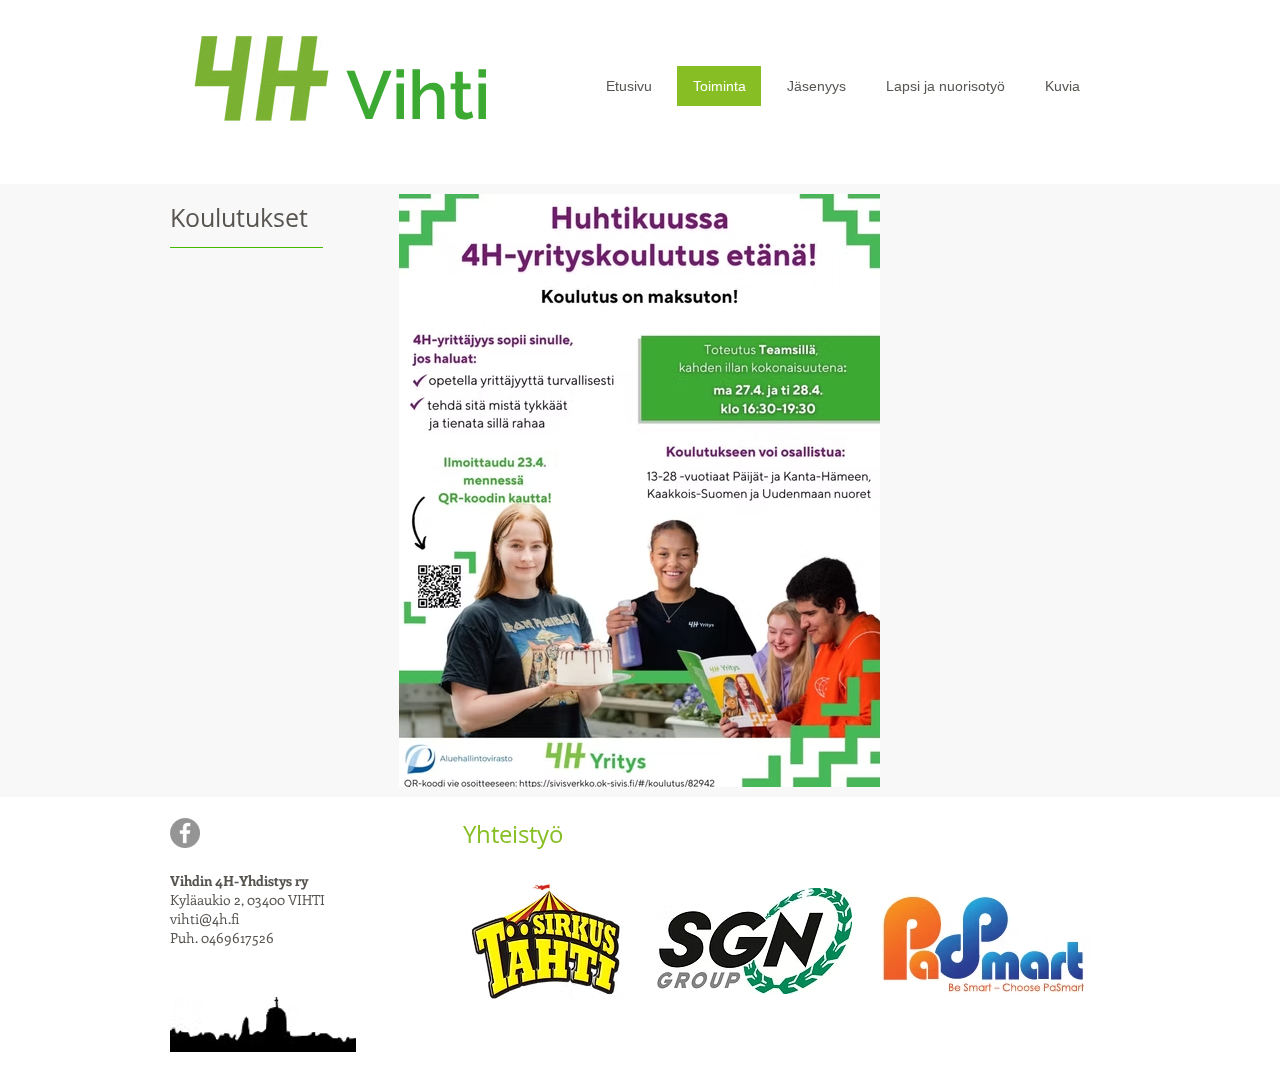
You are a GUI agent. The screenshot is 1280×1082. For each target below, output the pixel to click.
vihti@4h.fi (204, 918)
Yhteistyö (513, 834)
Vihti (418, 95)
